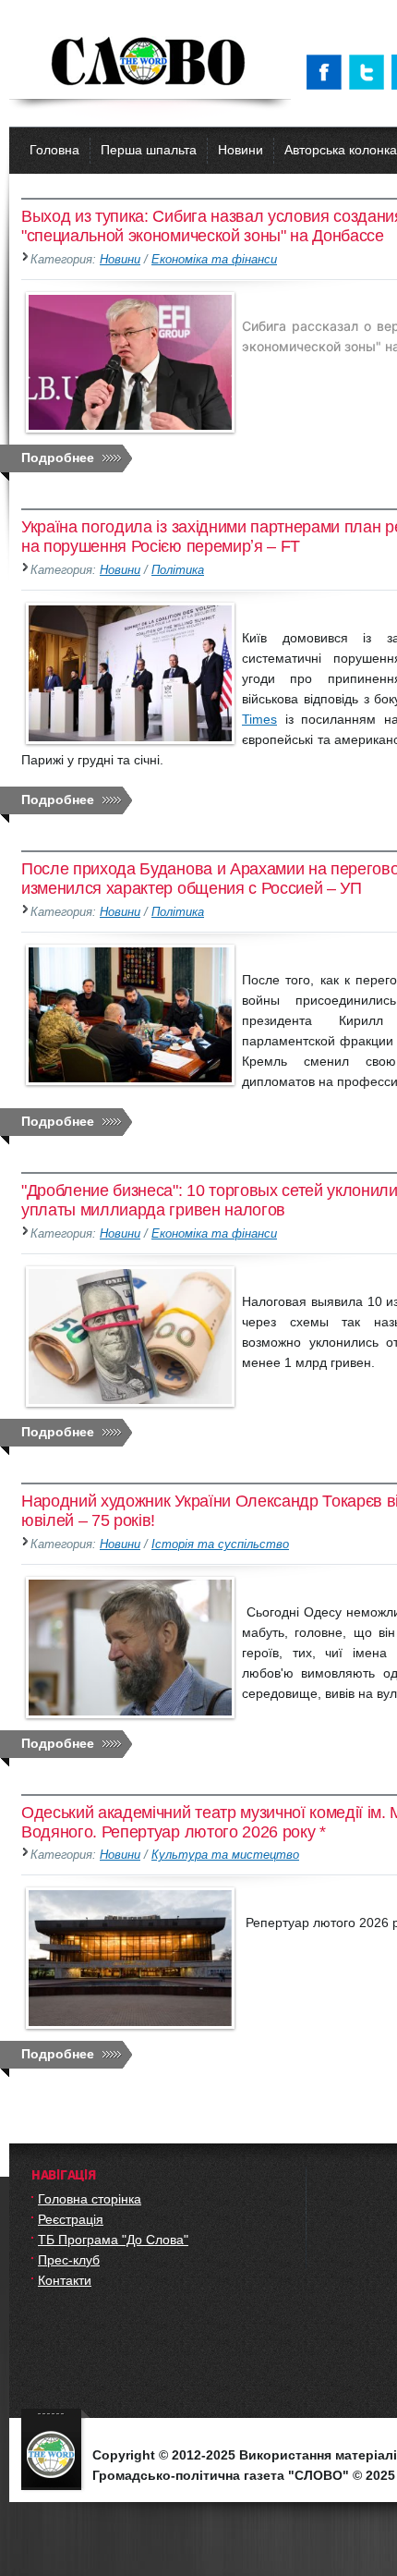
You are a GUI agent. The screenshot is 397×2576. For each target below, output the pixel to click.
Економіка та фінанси (214, 260)
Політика (178, 570)
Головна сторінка (90, 2199)
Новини (241, 150)
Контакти (65, 2280)
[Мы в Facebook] (328, 72)
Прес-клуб (69, 2260)
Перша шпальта (149, 150)
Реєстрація (71, 2219)
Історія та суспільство (220, 1544)
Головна (54, 150)
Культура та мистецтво (225, 1855)
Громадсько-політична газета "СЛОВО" (150, 63)
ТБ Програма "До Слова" (113, 2240)
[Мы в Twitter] (370, 72)
